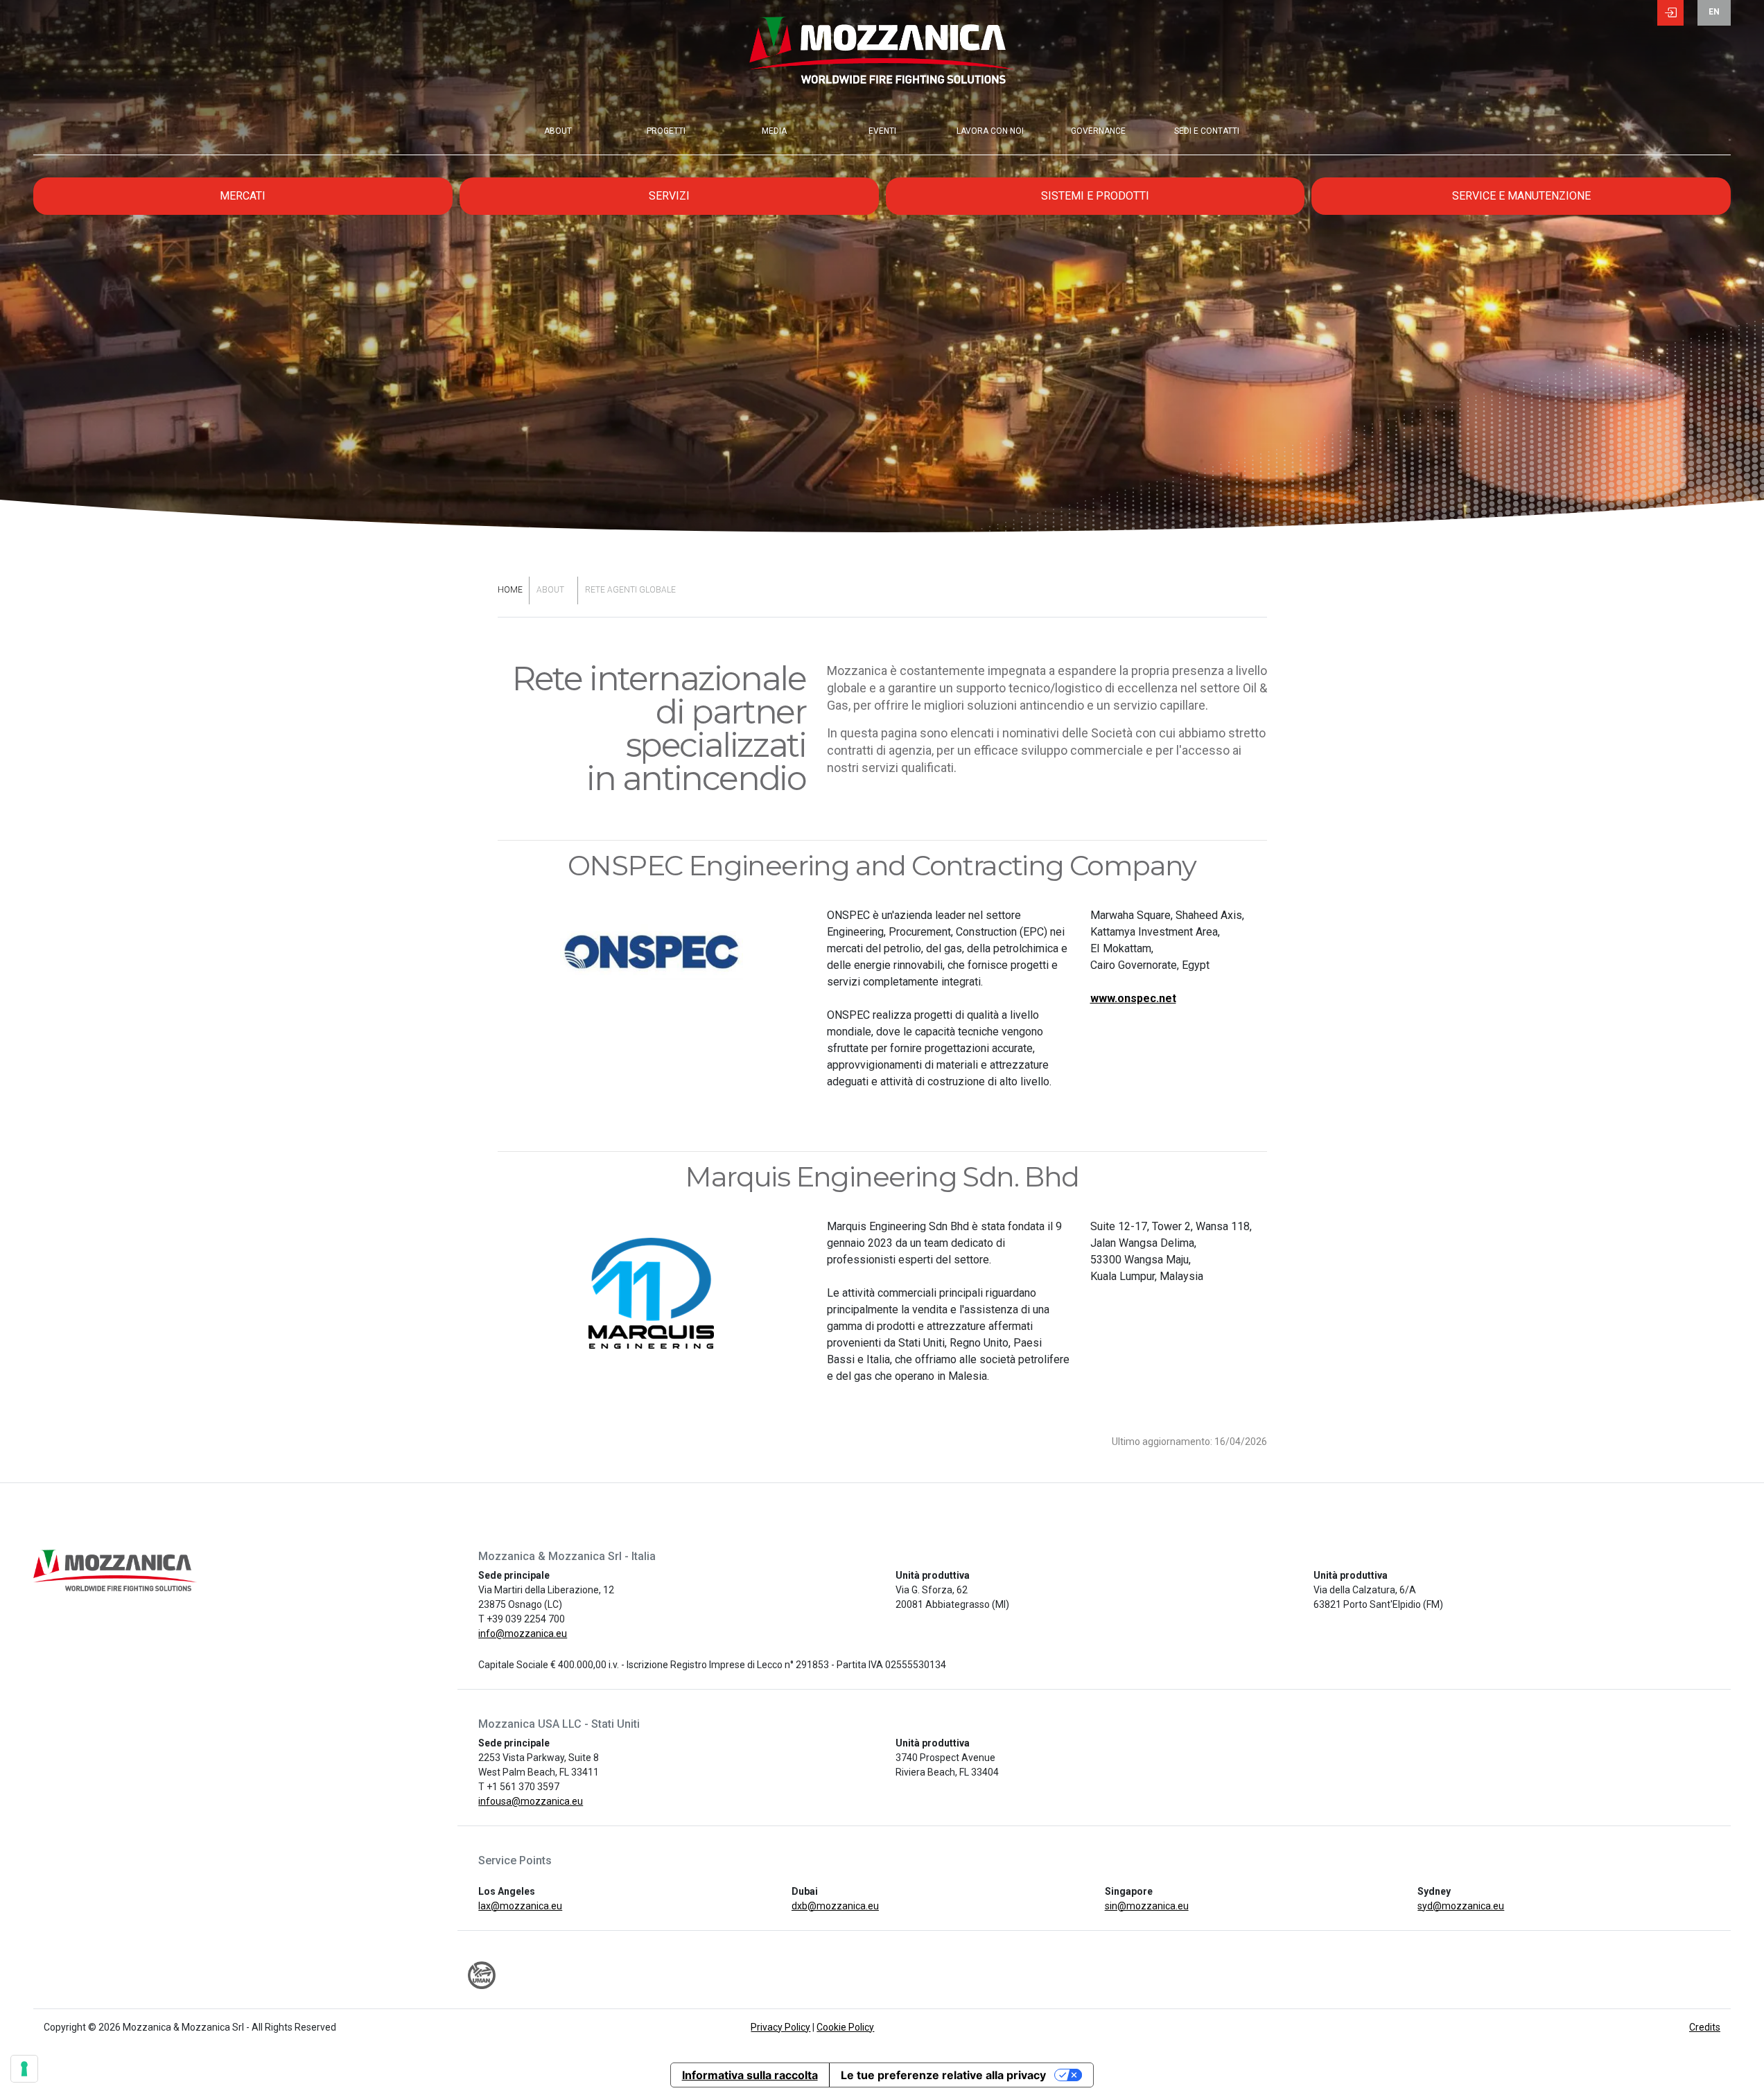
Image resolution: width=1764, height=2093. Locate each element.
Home (510, 590)
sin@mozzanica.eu (1147, 1906)
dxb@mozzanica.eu (835, 1906)
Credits (1705, 2027)
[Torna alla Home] (882, 62)
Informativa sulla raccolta (750, 2075)
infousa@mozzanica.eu (531, 1801)
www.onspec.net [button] (1133, 998)
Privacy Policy (780, 2027)
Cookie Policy (845, 2027)
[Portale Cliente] (1670, 15)
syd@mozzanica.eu (1461, 1906)
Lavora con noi (990, 131)
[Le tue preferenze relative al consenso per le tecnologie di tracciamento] (24, 2069)
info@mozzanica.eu (523, 1634)
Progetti (666, 131)
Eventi (882, 131)
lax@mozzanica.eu (520, 1906)
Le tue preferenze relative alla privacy (943, 2075)
